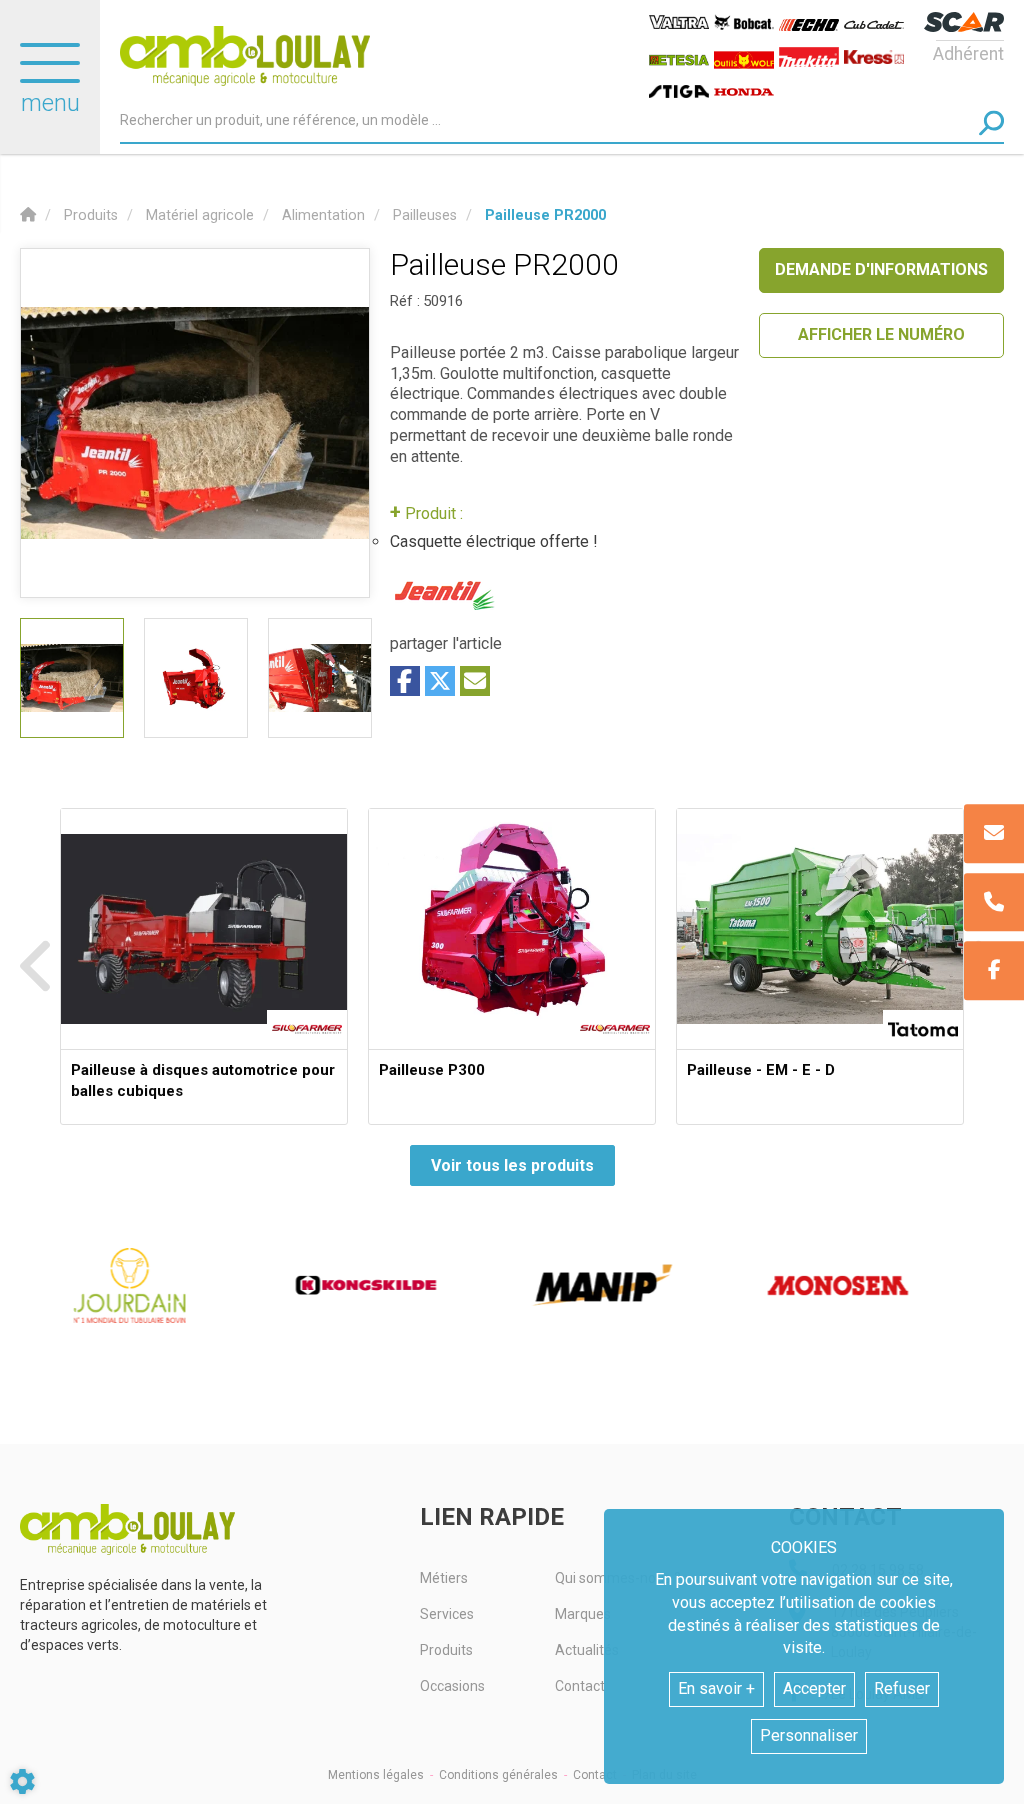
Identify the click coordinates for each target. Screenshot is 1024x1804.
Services (447, 1614)
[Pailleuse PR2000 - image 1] (72, 678)
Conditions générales (498, 1775)
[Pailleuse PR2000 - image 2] (196, 678)
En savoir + (716, 1688)
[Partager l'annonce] (475, 681)
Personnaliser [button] (809, 1735)
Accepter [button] (814, 1688)
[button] (545, 215)
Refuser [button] (902, 1688)
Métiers (444, 1578)
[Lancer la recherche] (991, 122)
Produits (446, 1650)
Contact (595, 1775)
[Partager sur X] (440, 681)
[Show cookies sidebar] (22, 1781)
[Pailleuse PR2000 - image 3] (320, 678)
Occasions (452, 1686)
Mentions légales (376, 1775)
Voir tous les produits (512, 1165)
